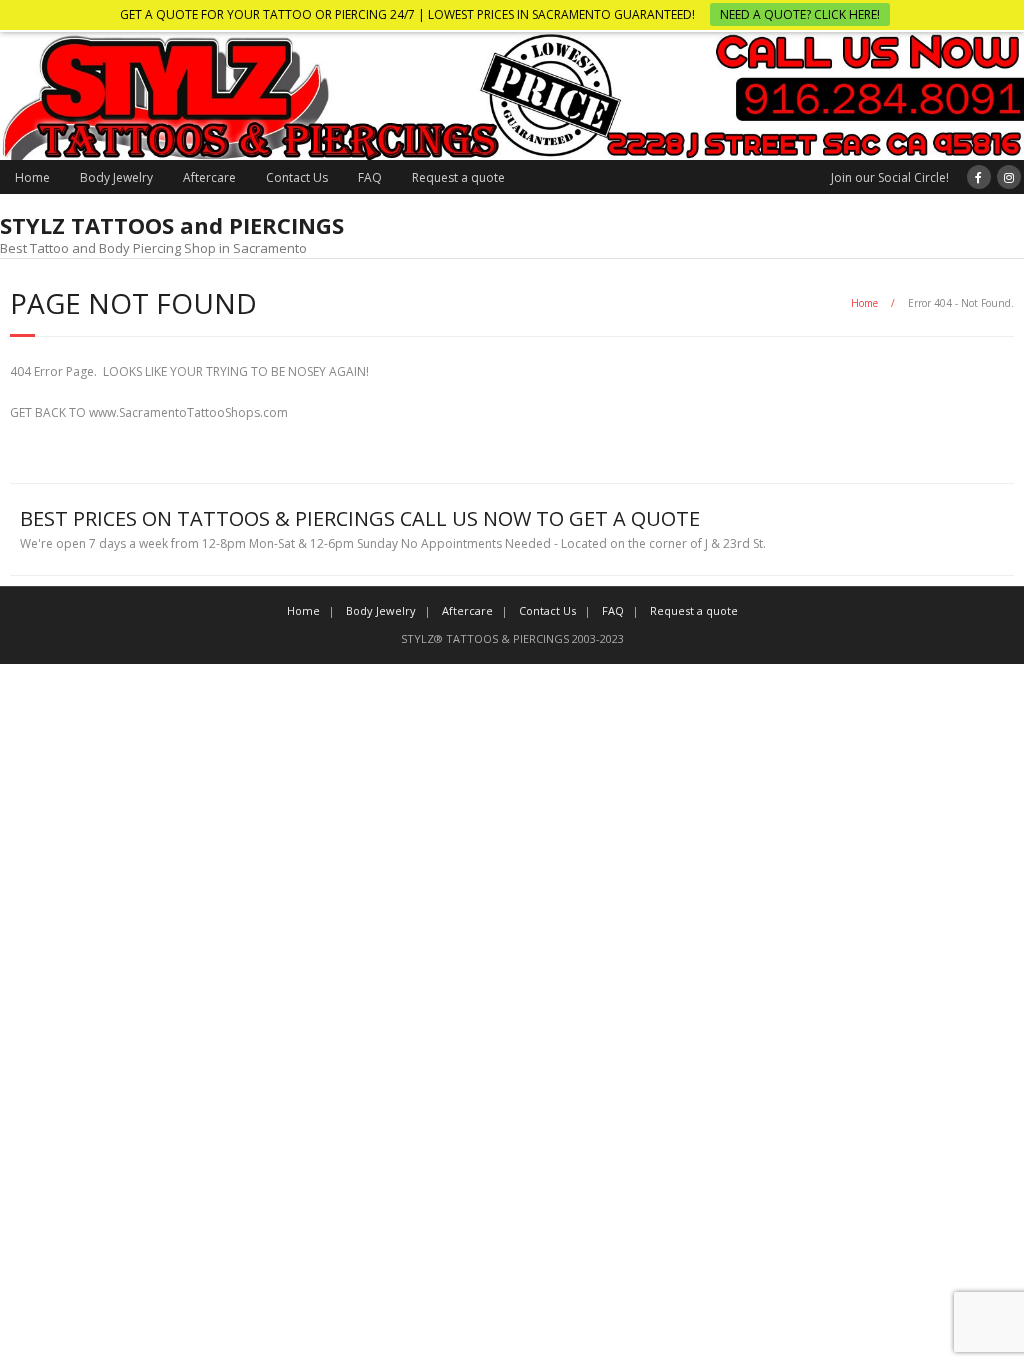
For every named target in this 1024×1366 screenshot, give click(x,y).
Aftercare (209, 177)
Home (32, 177)
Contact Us (297, 177)
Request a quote (458, 177)
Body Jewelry (116, 177)
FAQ (370, 177)
